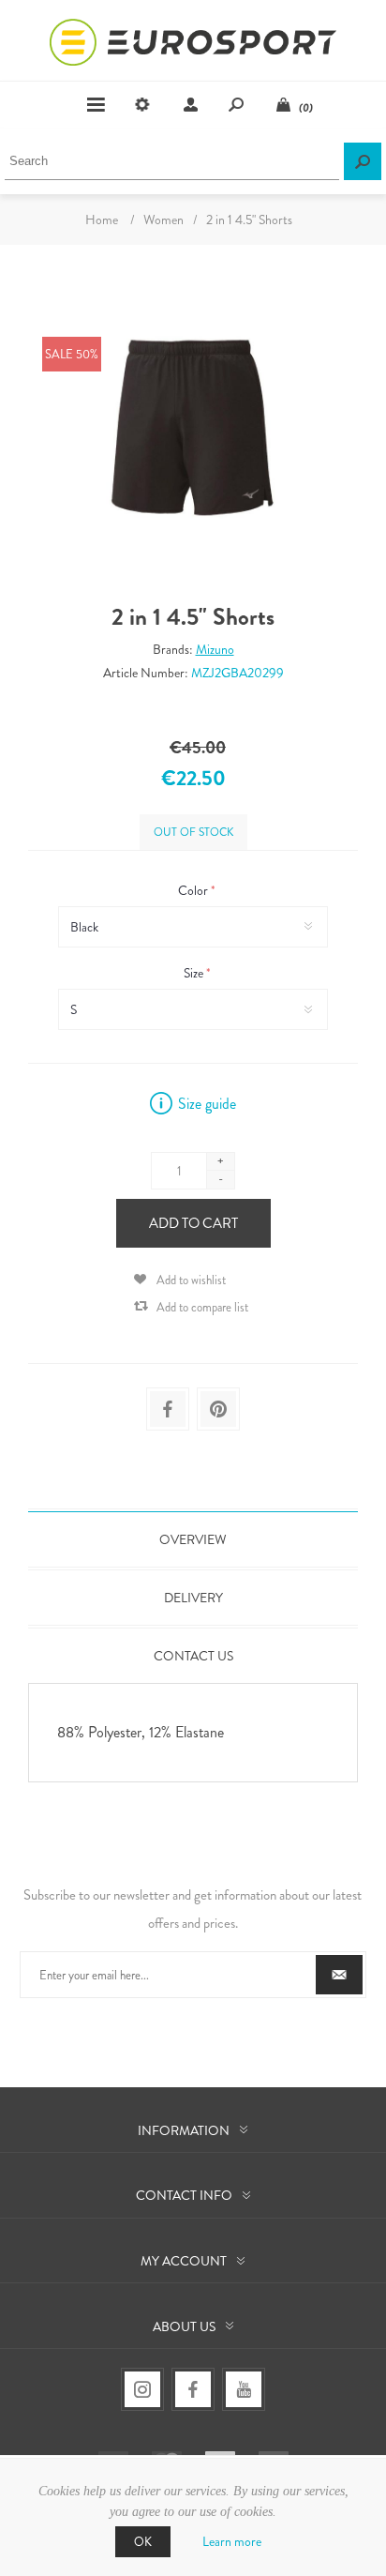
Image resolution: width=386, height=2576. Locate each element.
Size (195, 973)
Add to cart (193, 1223)
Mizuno (215, 649)
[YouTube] (244, 2389)
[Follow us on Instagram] (142, 2389)
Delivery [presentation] (193, 1598)
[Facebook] (193, 2389)
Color (194, 890)
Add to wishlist (191, 1280)
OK (143, 2542)
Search (363, 161)
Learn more (232, 2541)
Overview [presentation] (193, 1539)
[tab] (193, 1539)
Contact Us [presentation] (193, 1656)
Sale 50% (72, 354)
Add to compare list (202, 1307)
